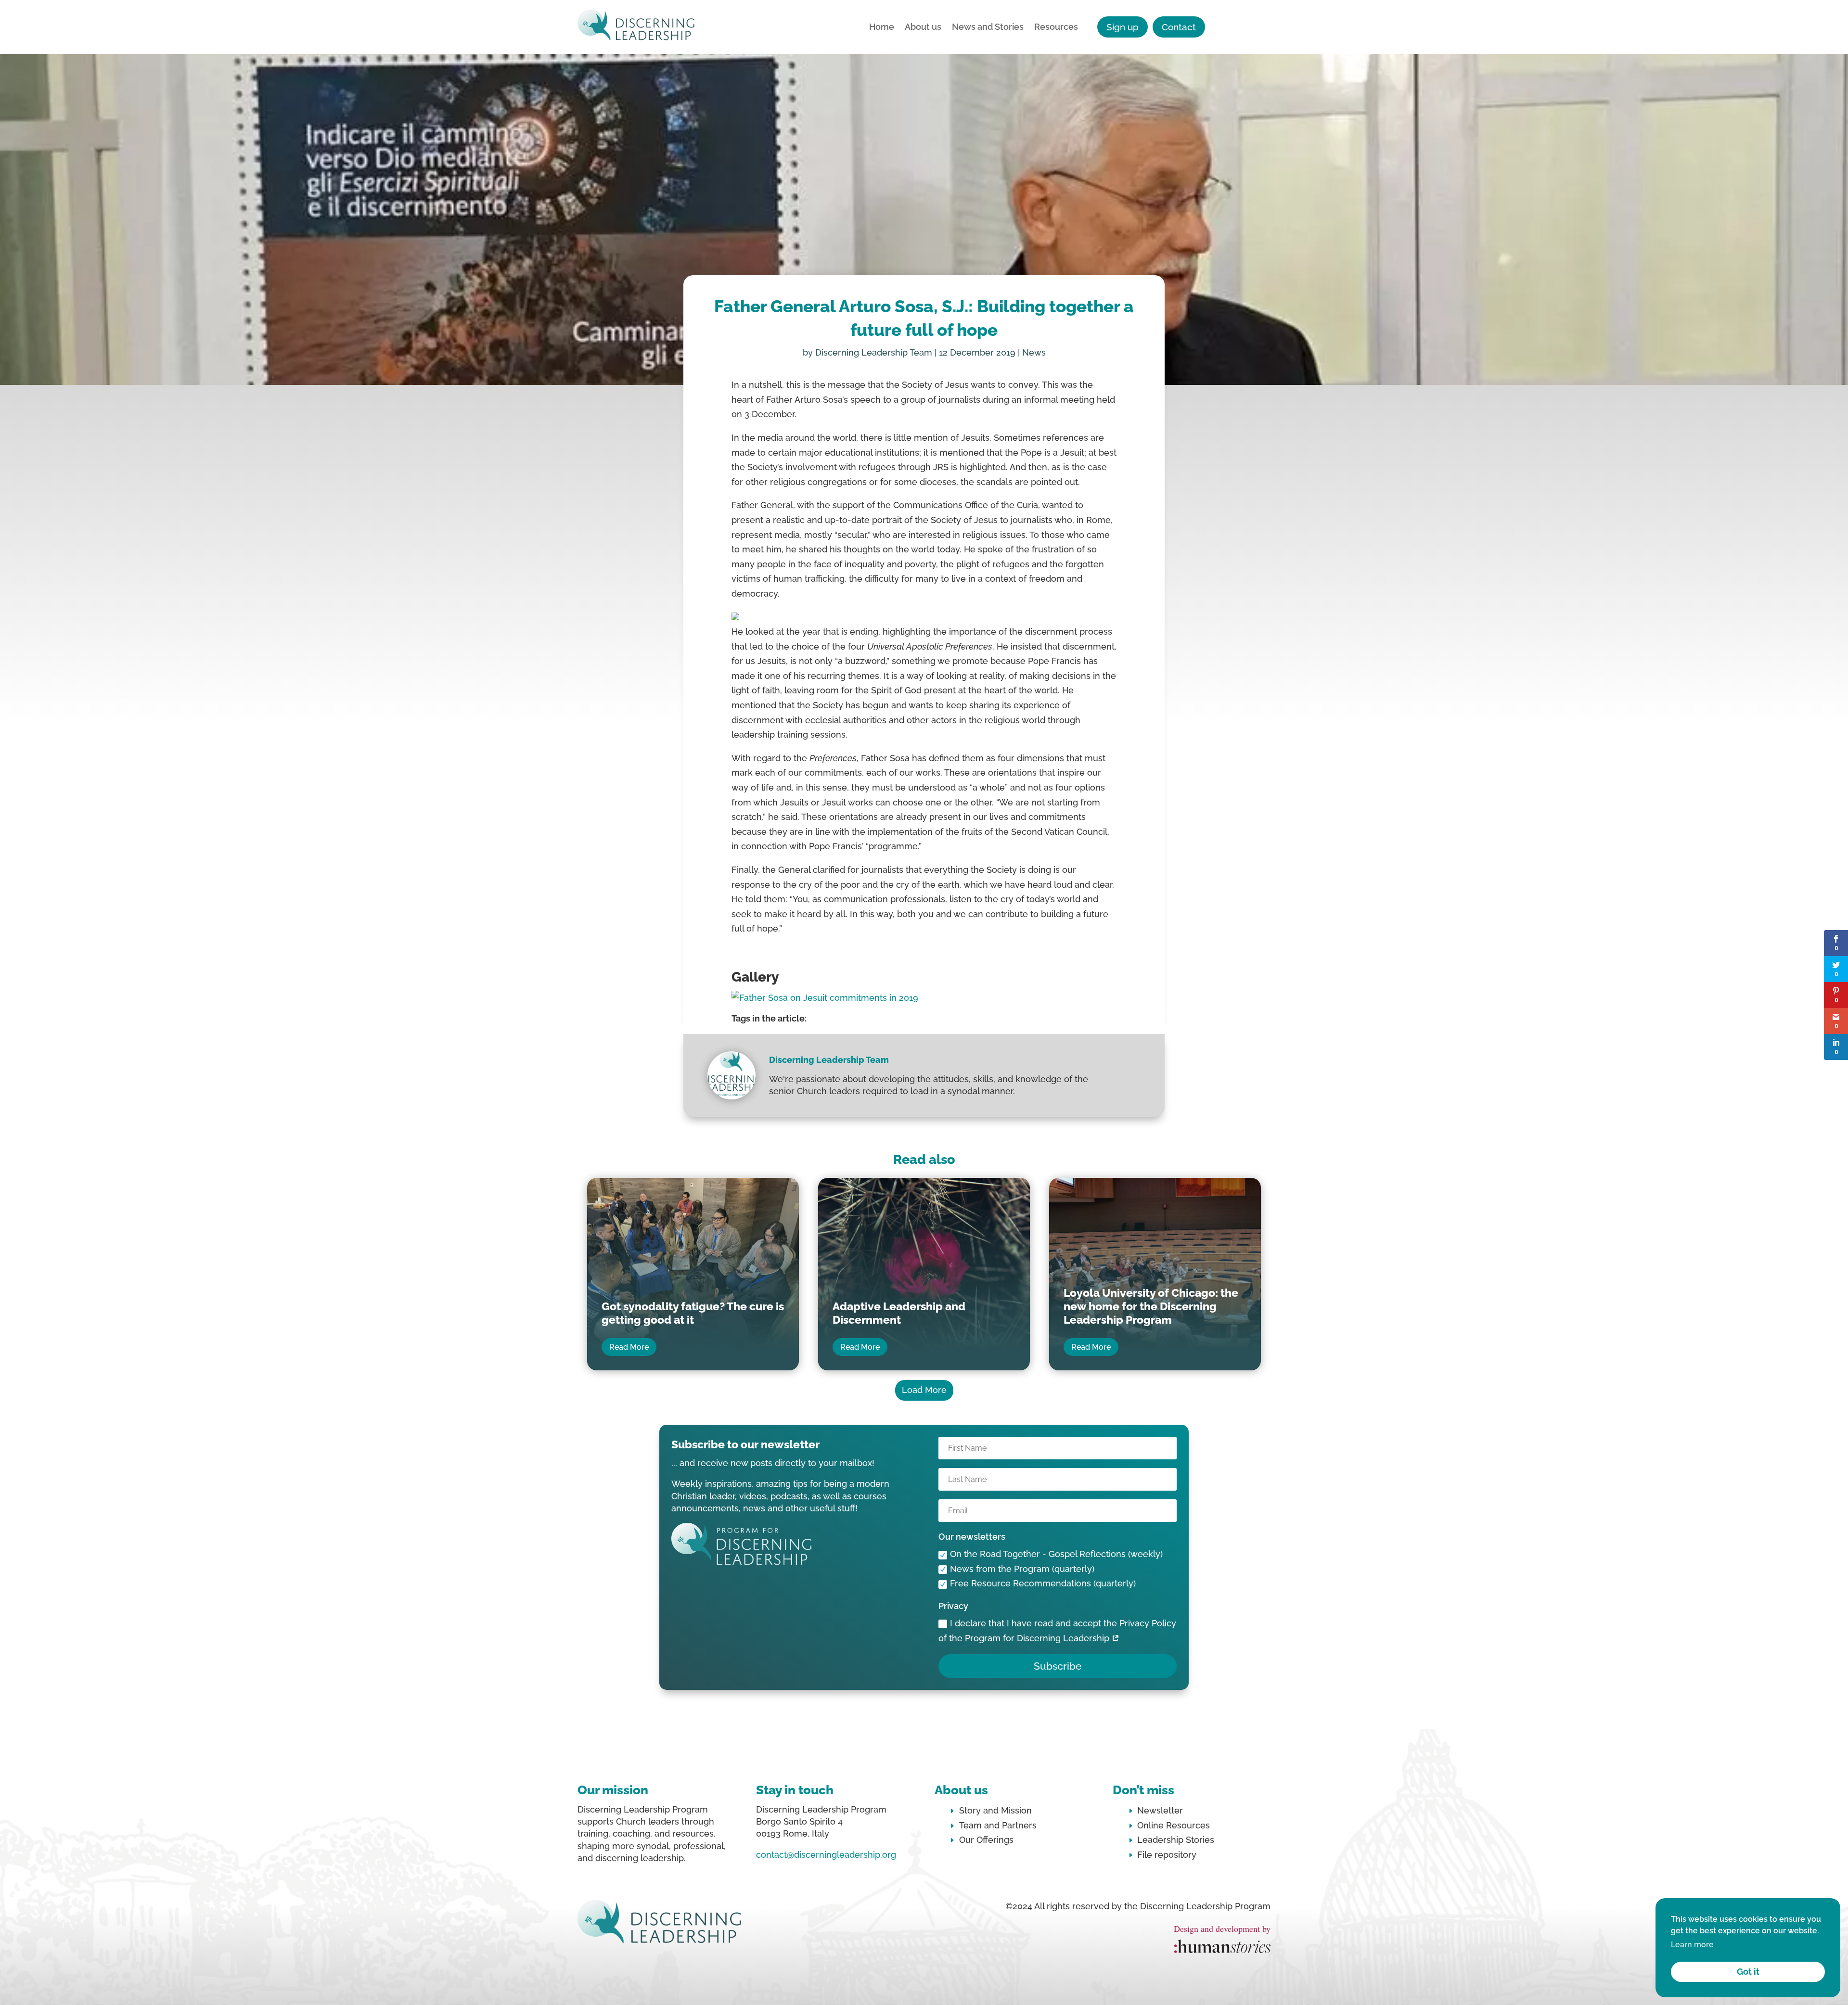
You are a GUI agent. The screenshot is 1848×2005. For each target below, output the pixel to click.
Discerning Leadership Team (874, 352)
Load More (924, 1390)
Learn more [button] (1692, 1945)
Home (882, 28)
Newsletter (1160, 1810)
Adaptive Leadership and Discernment (899, 1313)
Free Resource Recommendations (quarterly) (1043, 1583)
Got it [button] (1748, 1972)
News (1034, 352)
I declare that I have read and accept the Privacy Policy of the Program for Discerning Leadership (1057, 1631)
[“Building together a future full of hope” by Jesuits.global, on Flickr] (825, 998)
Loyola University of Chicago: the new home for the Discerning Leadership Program (1151, 1306)
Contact (1179, 27)
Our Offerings (986, 1840)
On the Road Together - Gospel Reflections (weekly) (1056, 1554)
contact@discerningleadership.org (826, 1855)
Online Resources (1174, 1825)
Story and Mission (995, 1810)
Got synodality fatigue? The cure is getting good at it (693, 1313)
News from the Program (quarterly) (1022, 1569)
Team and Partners (998, 1825)
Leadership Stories (1176, 1840)
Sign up (1123, 27)
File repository (1167, 1855)
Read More (629, 1347)
